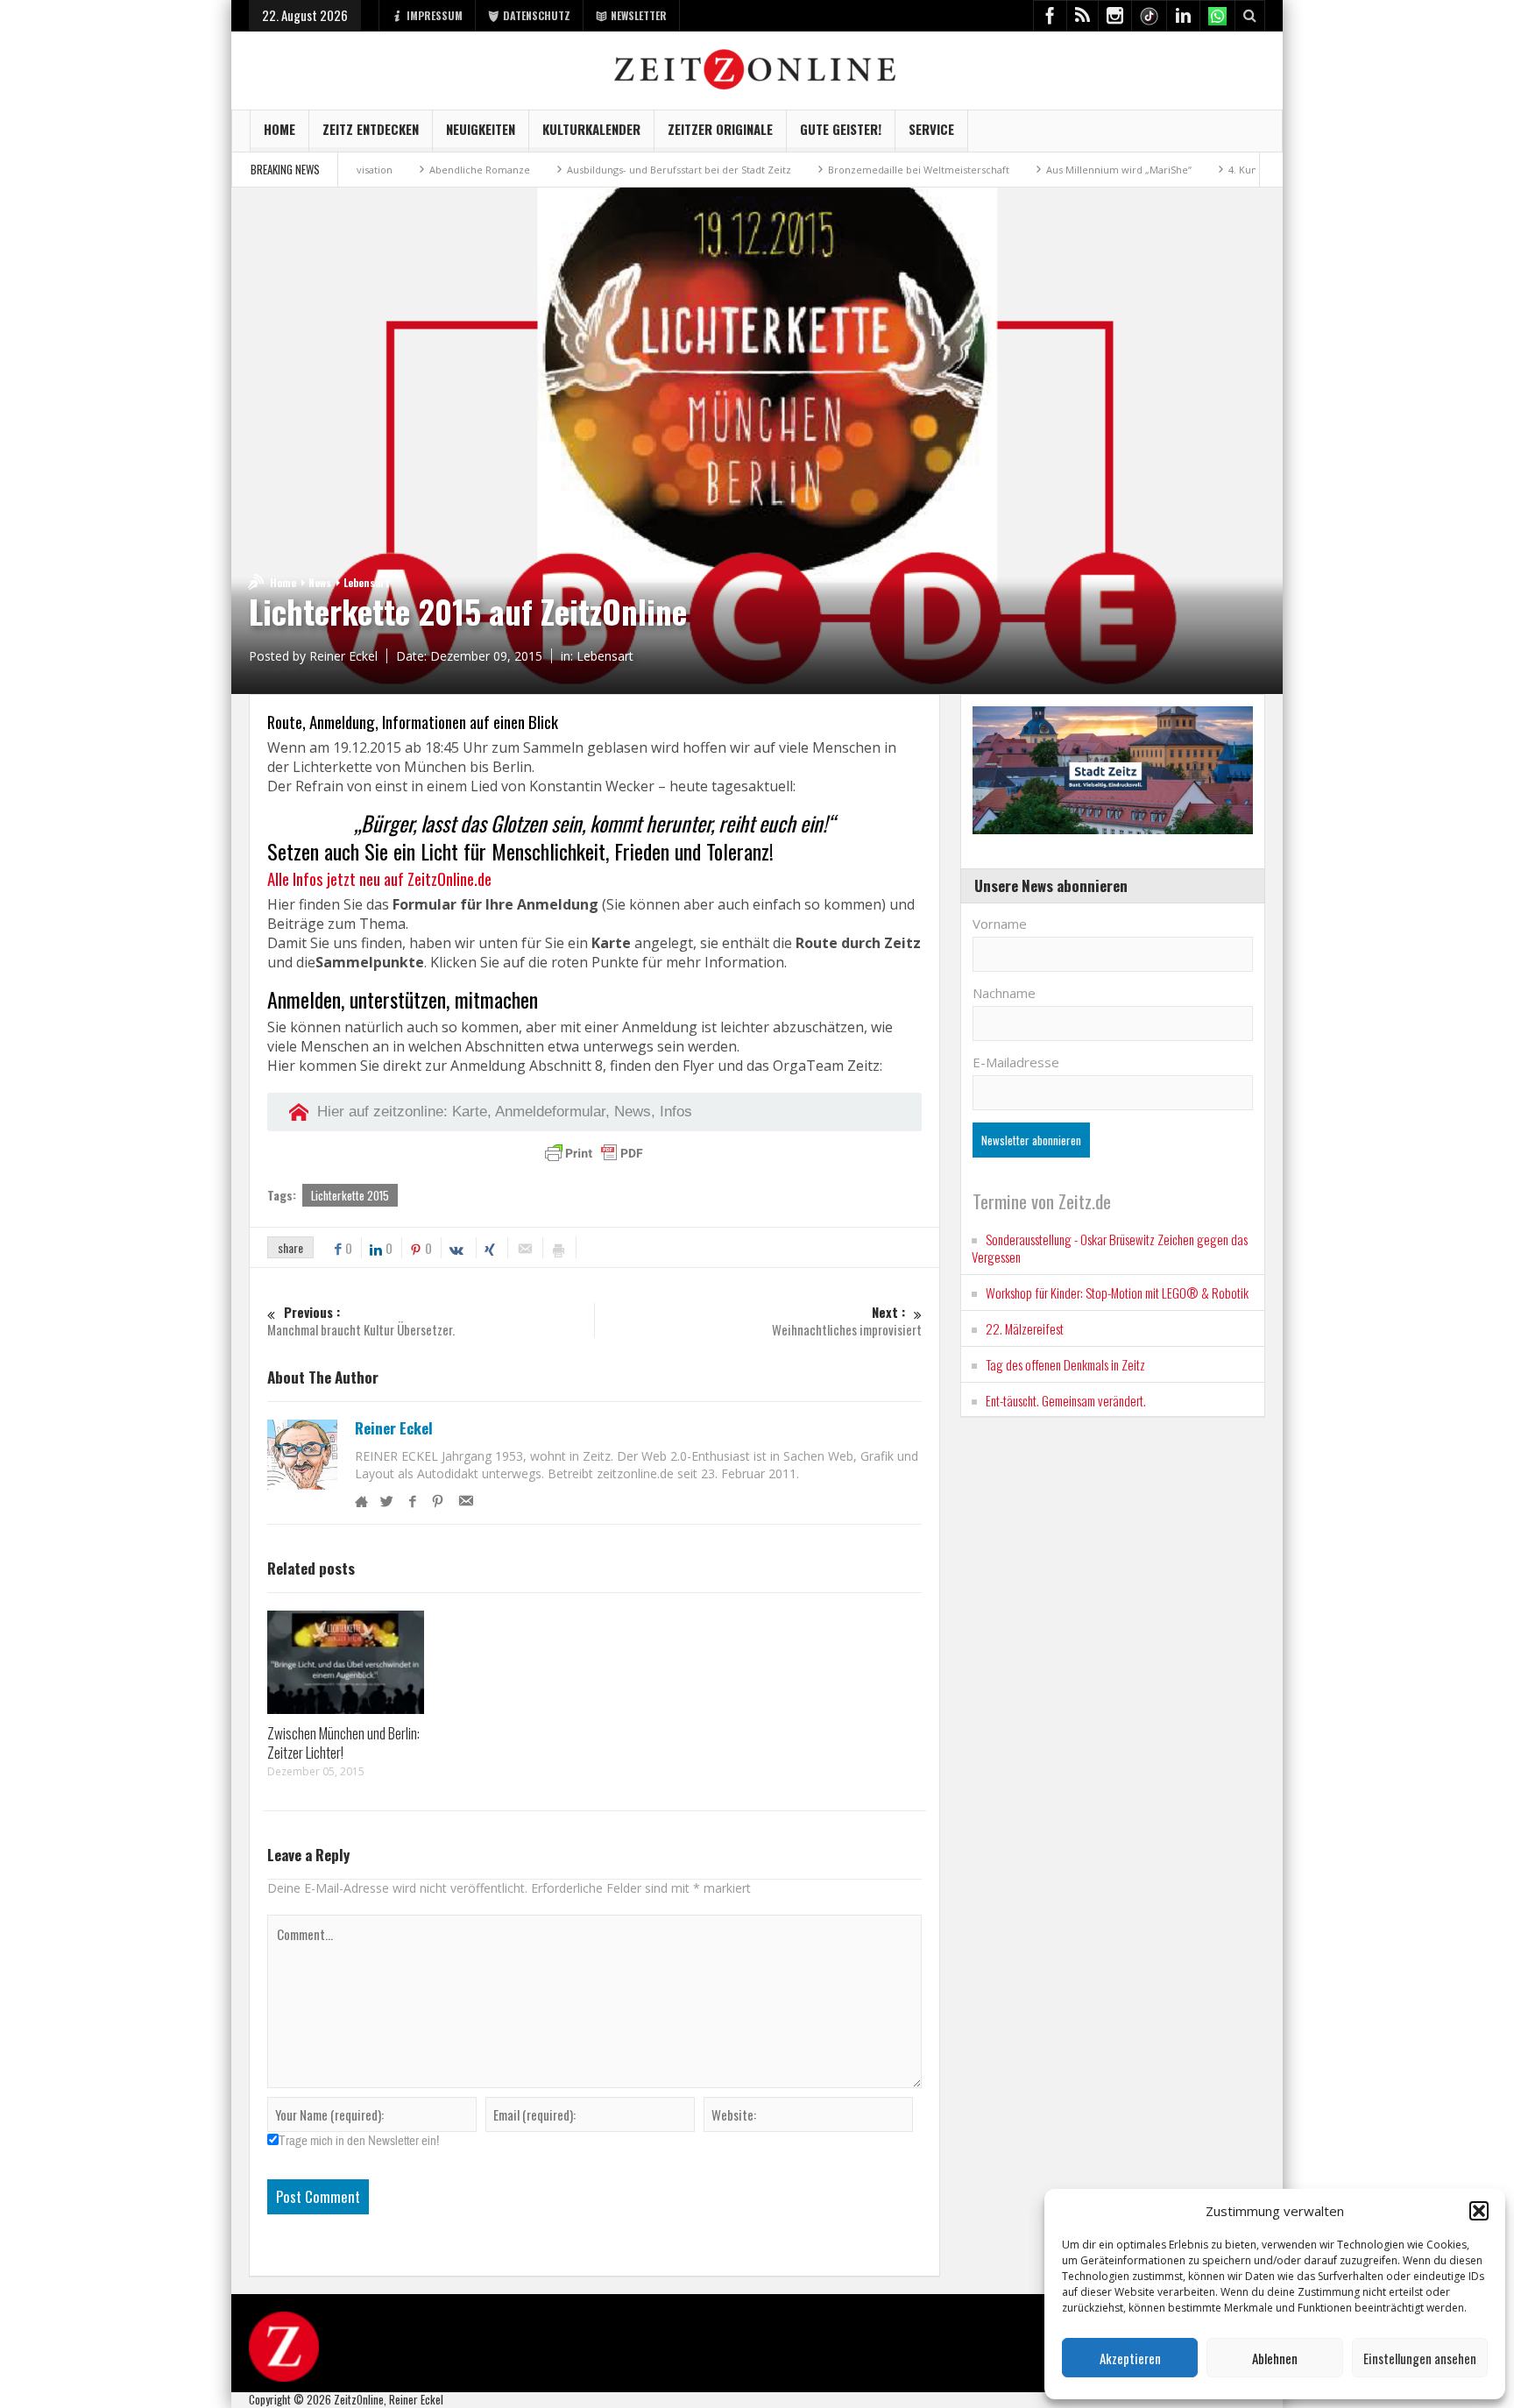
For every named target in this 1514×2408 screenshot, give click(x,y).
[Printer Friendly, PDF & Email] (594, 1153)
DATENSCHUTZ (537, 15)
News (320, 582)
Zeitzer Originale (720, 129)
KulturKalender (591, 129)
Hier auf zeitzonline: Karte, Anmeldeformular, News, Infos (505, 1112)
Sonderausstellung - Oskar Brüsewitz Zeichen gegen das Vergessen (1110, 1248)
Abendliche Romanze (396, 170)
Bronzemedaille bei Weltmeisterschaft (835, 170)
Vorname (1000, 924)
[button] (1479, 2211)
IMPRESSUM (435, 15)
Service (931, 129)
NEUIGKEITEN (481, 129)
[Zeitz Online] (757, 68)
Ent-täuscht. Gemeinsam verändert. (1066, 1400)
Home (279, 129)
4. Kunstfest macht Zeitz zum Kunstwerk (1239, 170)
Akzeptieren (1130, 2358)
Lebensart (367, 582)
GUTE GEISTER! (841, 129)
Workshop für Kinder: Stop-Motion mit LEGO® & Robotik (1117, 1293)
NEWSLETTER (639, 15)
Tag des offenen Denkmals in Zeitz (1065, 1364)
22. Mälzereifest (1025, 1328)
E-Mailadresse (1016, 1062)
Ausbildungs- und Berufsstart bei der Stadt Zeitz (595, 170)
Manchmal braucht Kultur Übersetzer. (361, 1321)
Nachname (1004, 993)
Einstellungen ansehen (1420, 2358)
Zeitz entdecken (371, 129)
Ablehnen (1275, 2358)
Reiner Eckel (394, 1428)
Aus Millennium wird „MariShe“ (1035, 170)
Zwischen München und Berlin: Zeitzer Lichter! (343, 1742)
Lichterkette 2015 (350, 1195)
